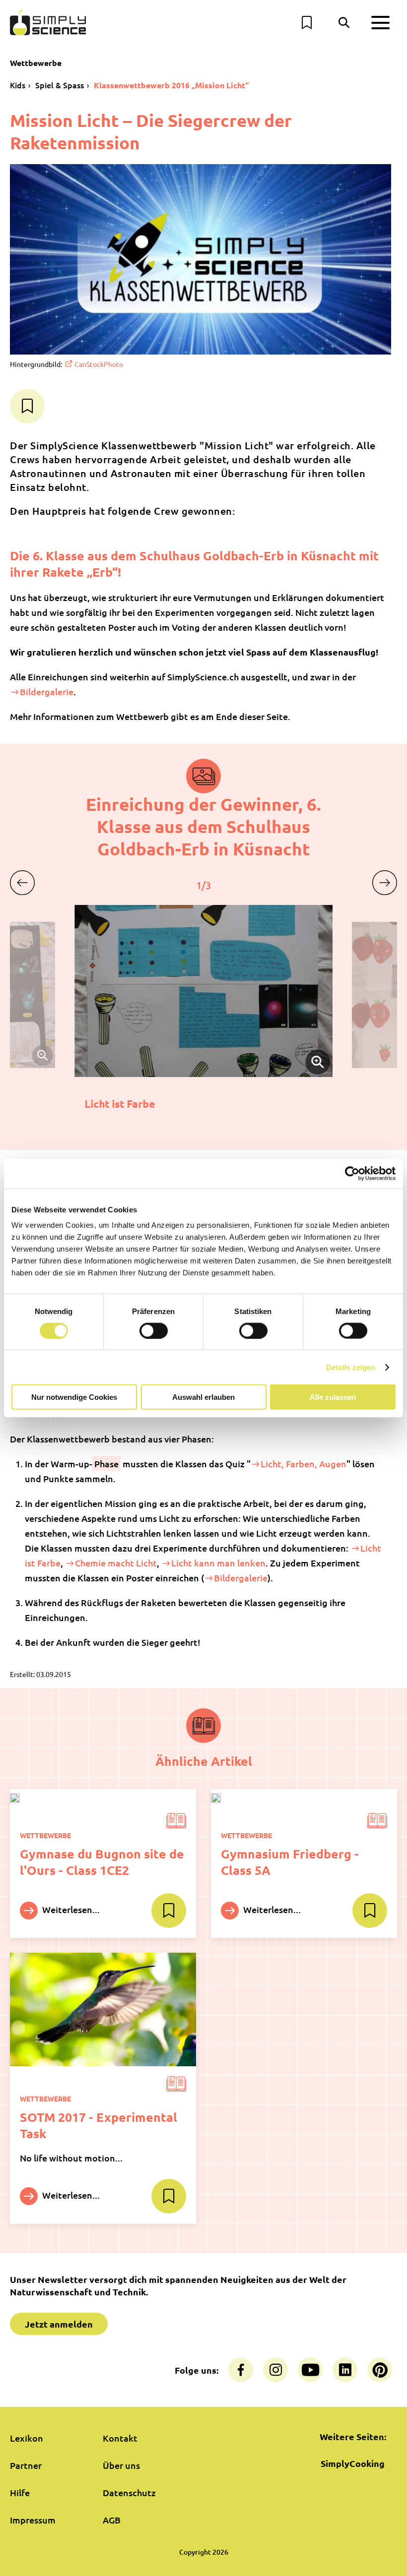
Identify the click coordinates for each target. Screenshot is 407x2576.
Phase (106, 1464)
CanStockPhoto (99, 364)
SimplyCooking (353, 2463)
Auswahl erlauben (203, 1397)
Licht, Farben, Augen (304, 1464)
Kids (18, 85)
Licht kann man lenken (218, 1563)
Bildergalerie (47, 691)
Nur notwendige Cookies (74, 1397)
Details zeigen (351, 1367)
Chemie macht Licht (116, 1563)
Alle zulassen (333, 1397)
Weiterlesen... (70, 1909)
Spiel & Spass (60, 85)
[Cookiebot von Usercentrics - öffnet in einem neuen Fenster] (352, 1173)
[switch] (154, 1330)
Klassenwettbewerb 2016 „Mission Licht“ (171, 85)
